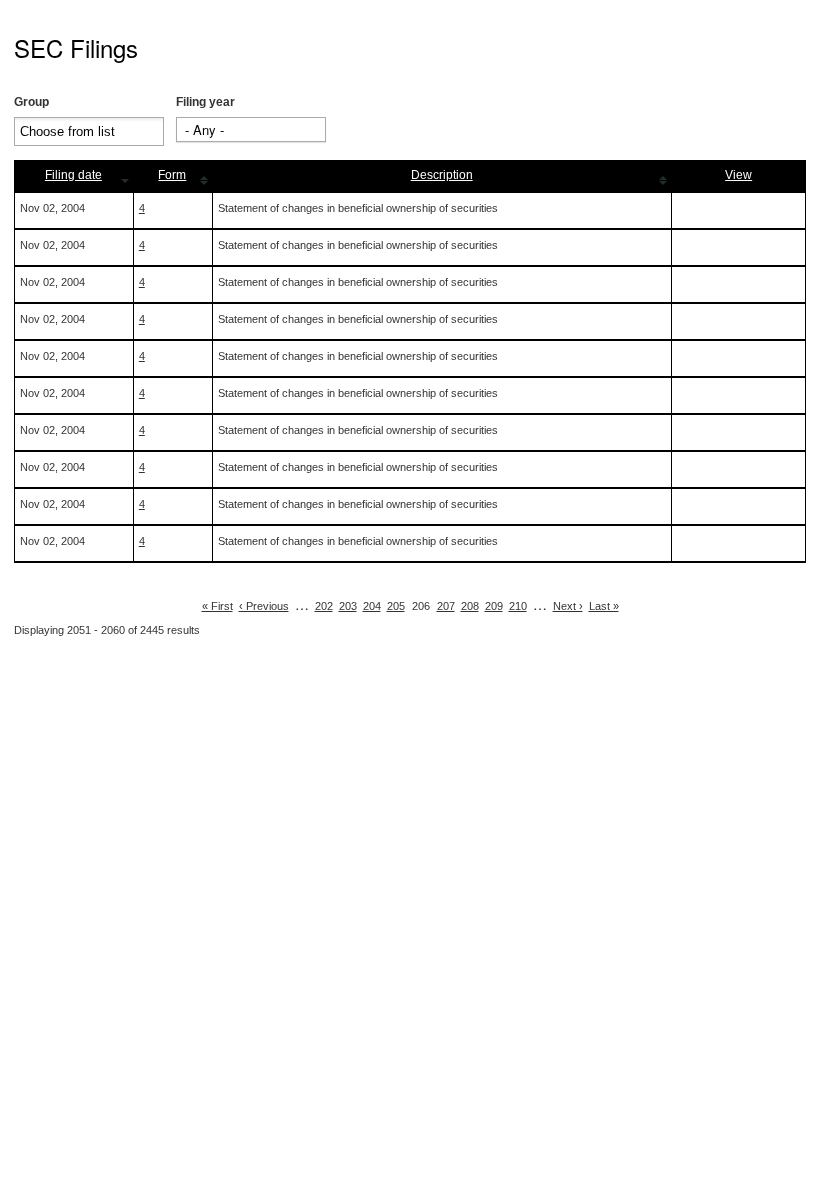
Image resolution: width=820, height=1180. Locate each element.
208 (470, 606)
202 (324, 606)
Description (442, 175)
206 (421, 606)
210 (518, 606)
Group (31, 102)
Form (172, 175)
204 (372, 606)
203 (348, 606)
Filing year (205, 102)
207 (446, 606)
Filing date (73, 175)
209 (494, 606)
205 (396, 606)
